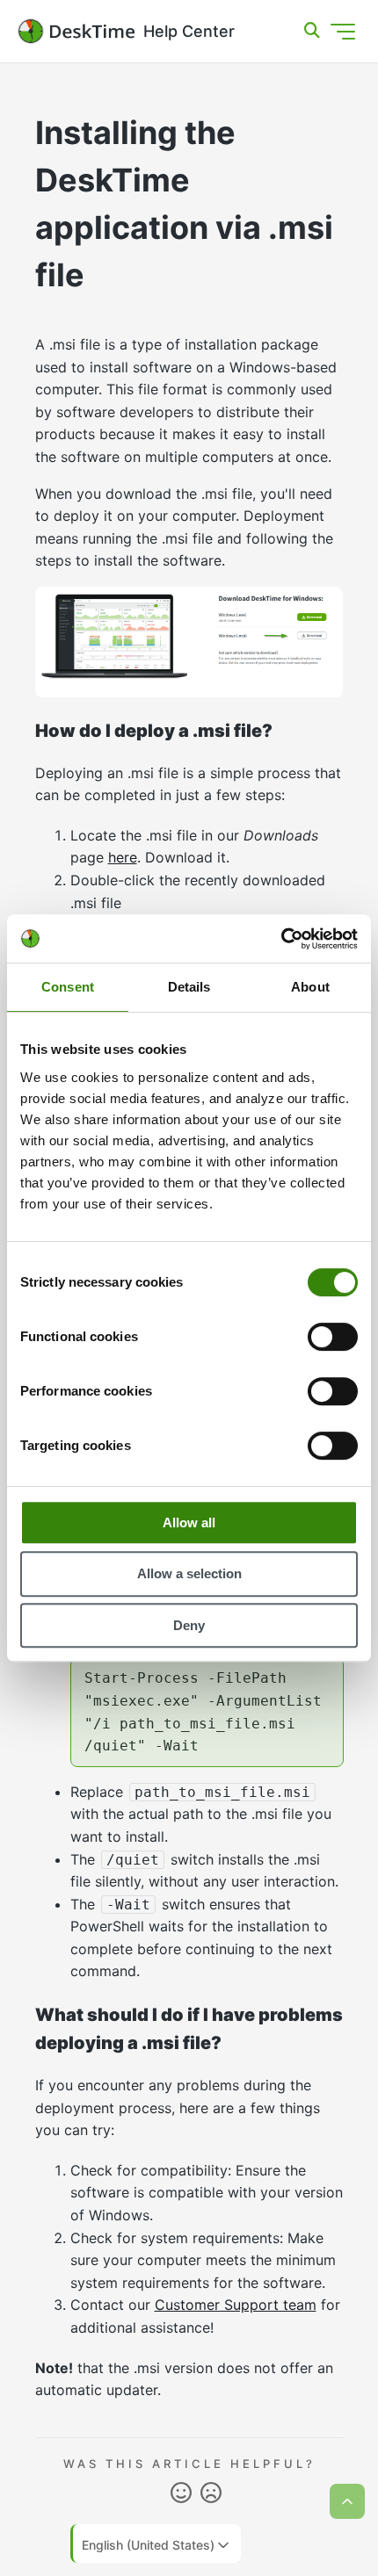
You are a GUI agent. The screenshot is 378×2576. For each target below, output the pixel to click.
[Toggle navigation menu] (343, 32)
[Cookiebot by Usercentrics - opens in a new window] (281, 939)
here (123, 857)
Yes (181, 2493)
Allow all (189, 1523)
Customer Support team (236, 2305)
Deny (189, 1625)
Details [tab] (189, 987)
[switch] (333, 1337)
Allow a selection (189, 1573)
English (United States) (148, 2545)
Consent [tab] (68, 987)
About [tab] (310, 987)
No (211, 2493)
